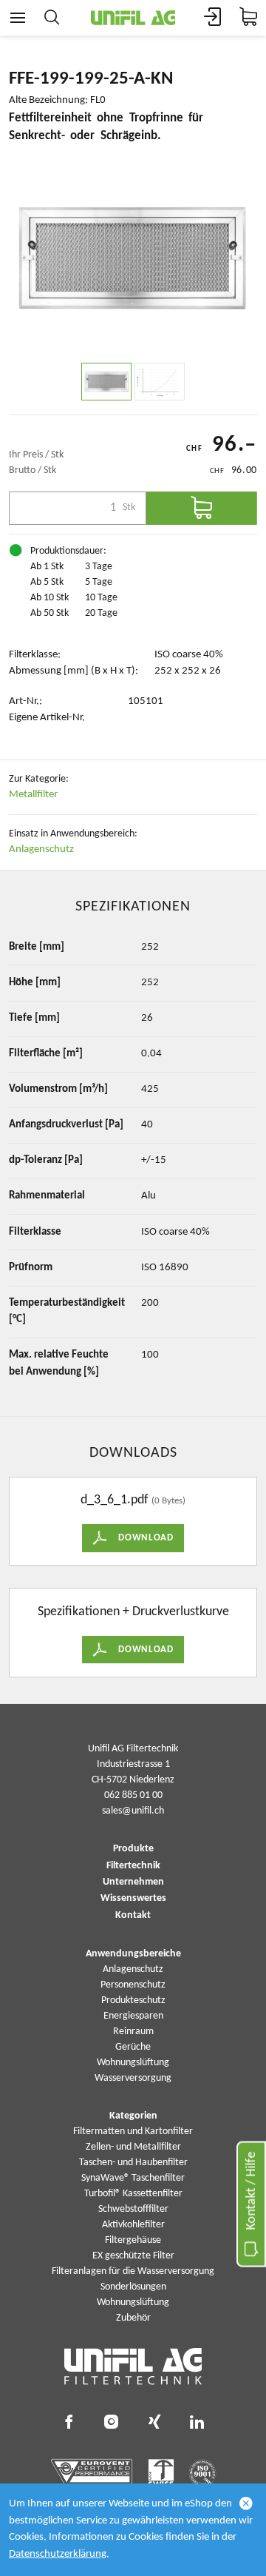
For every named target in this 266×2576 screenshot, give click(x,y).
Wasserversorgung (133, 2078)
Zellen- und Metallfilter (133, 2147)
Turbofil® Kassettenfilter (133, 2194)
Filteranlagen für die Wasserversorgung (133, 2271)
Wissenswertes (133, 1899)
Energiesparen (133, 2016)
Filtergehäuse (133, 2240)
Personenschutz (133, 1985)
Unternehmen (133, 1882)
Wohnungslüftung (133, 2063)
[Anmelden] (213, 18)
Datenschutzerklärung (58, 2554)
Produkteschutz (133, 2000)
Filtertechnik (133, 1866)
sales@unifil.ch (133, 1811)
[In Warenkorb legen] (202, 508)
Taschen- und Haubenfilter (133, 2163)
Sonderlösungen (133, 2287)
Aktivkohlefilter (133, 2225)
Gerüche (133, 2047)
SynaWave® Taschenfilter (133, 2178)
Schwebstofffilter (133, 2209)
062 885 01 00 (133, 1795)
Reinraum (133, 2032)
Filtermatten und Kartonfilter (133, 2131)
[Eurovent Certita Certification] (92, 2473)
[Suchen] (52, 18)
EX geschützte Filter (133, 2256)
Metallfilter (33, 795)
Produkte (133, 1849)
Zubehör (133, 2318)
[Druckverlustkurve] (160, 382)
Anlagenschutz (41, 849)
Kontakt (133, 1916)
